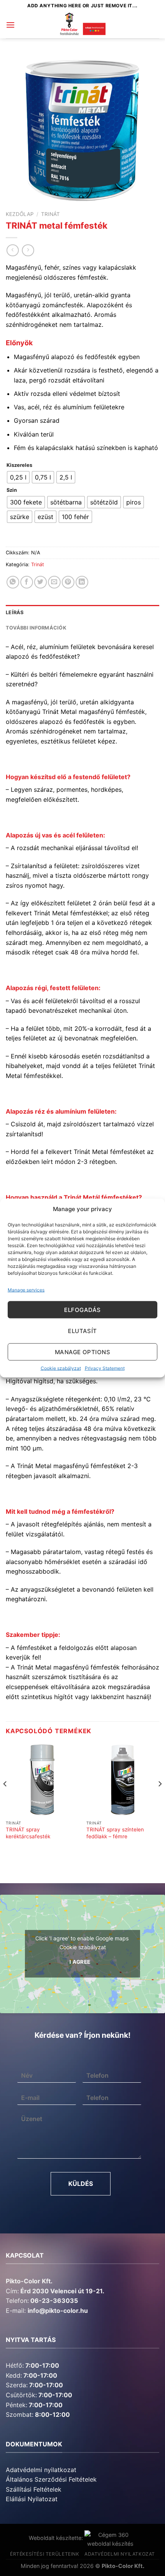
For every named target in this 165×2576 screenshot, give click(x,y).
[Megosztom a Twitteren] (40, 582)
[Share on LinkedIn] (82, 582)
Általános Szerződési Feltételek (51, 2479)
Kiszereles (19, 465)
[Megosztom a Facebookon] (27, 582)
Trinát (50, 214)
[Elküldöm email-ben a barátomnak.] (54, 582)
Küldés (81, 2184)
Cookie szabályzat (61, 1368)
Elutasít (82, 1331)
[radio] (18, 477)
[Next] (160, 1799)
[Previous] (5, 1799)
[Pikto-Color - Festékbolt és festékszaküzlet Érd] (82, 25)
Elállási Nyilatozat (32, 2499)
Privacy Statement (105, 1368)
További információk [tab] (36, 628)
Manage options (82, 1352)
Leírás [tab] (15, 612)
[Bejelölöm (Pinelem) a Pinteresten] (68, 582)
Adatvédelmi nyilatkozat (41, 2470)
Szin (12, 490)
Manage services (26, 1290)
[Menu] (10, 25)
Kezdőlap (20, 214)
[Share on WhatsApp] (13, 582)
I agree (80, 1962)
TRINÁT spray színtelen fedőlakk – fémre (115, 1833)
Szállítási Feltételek (34, 2489)
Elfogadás (82, 1309)
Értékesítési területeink (45, 2554)
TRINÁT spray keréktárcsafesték (28, 1833)
